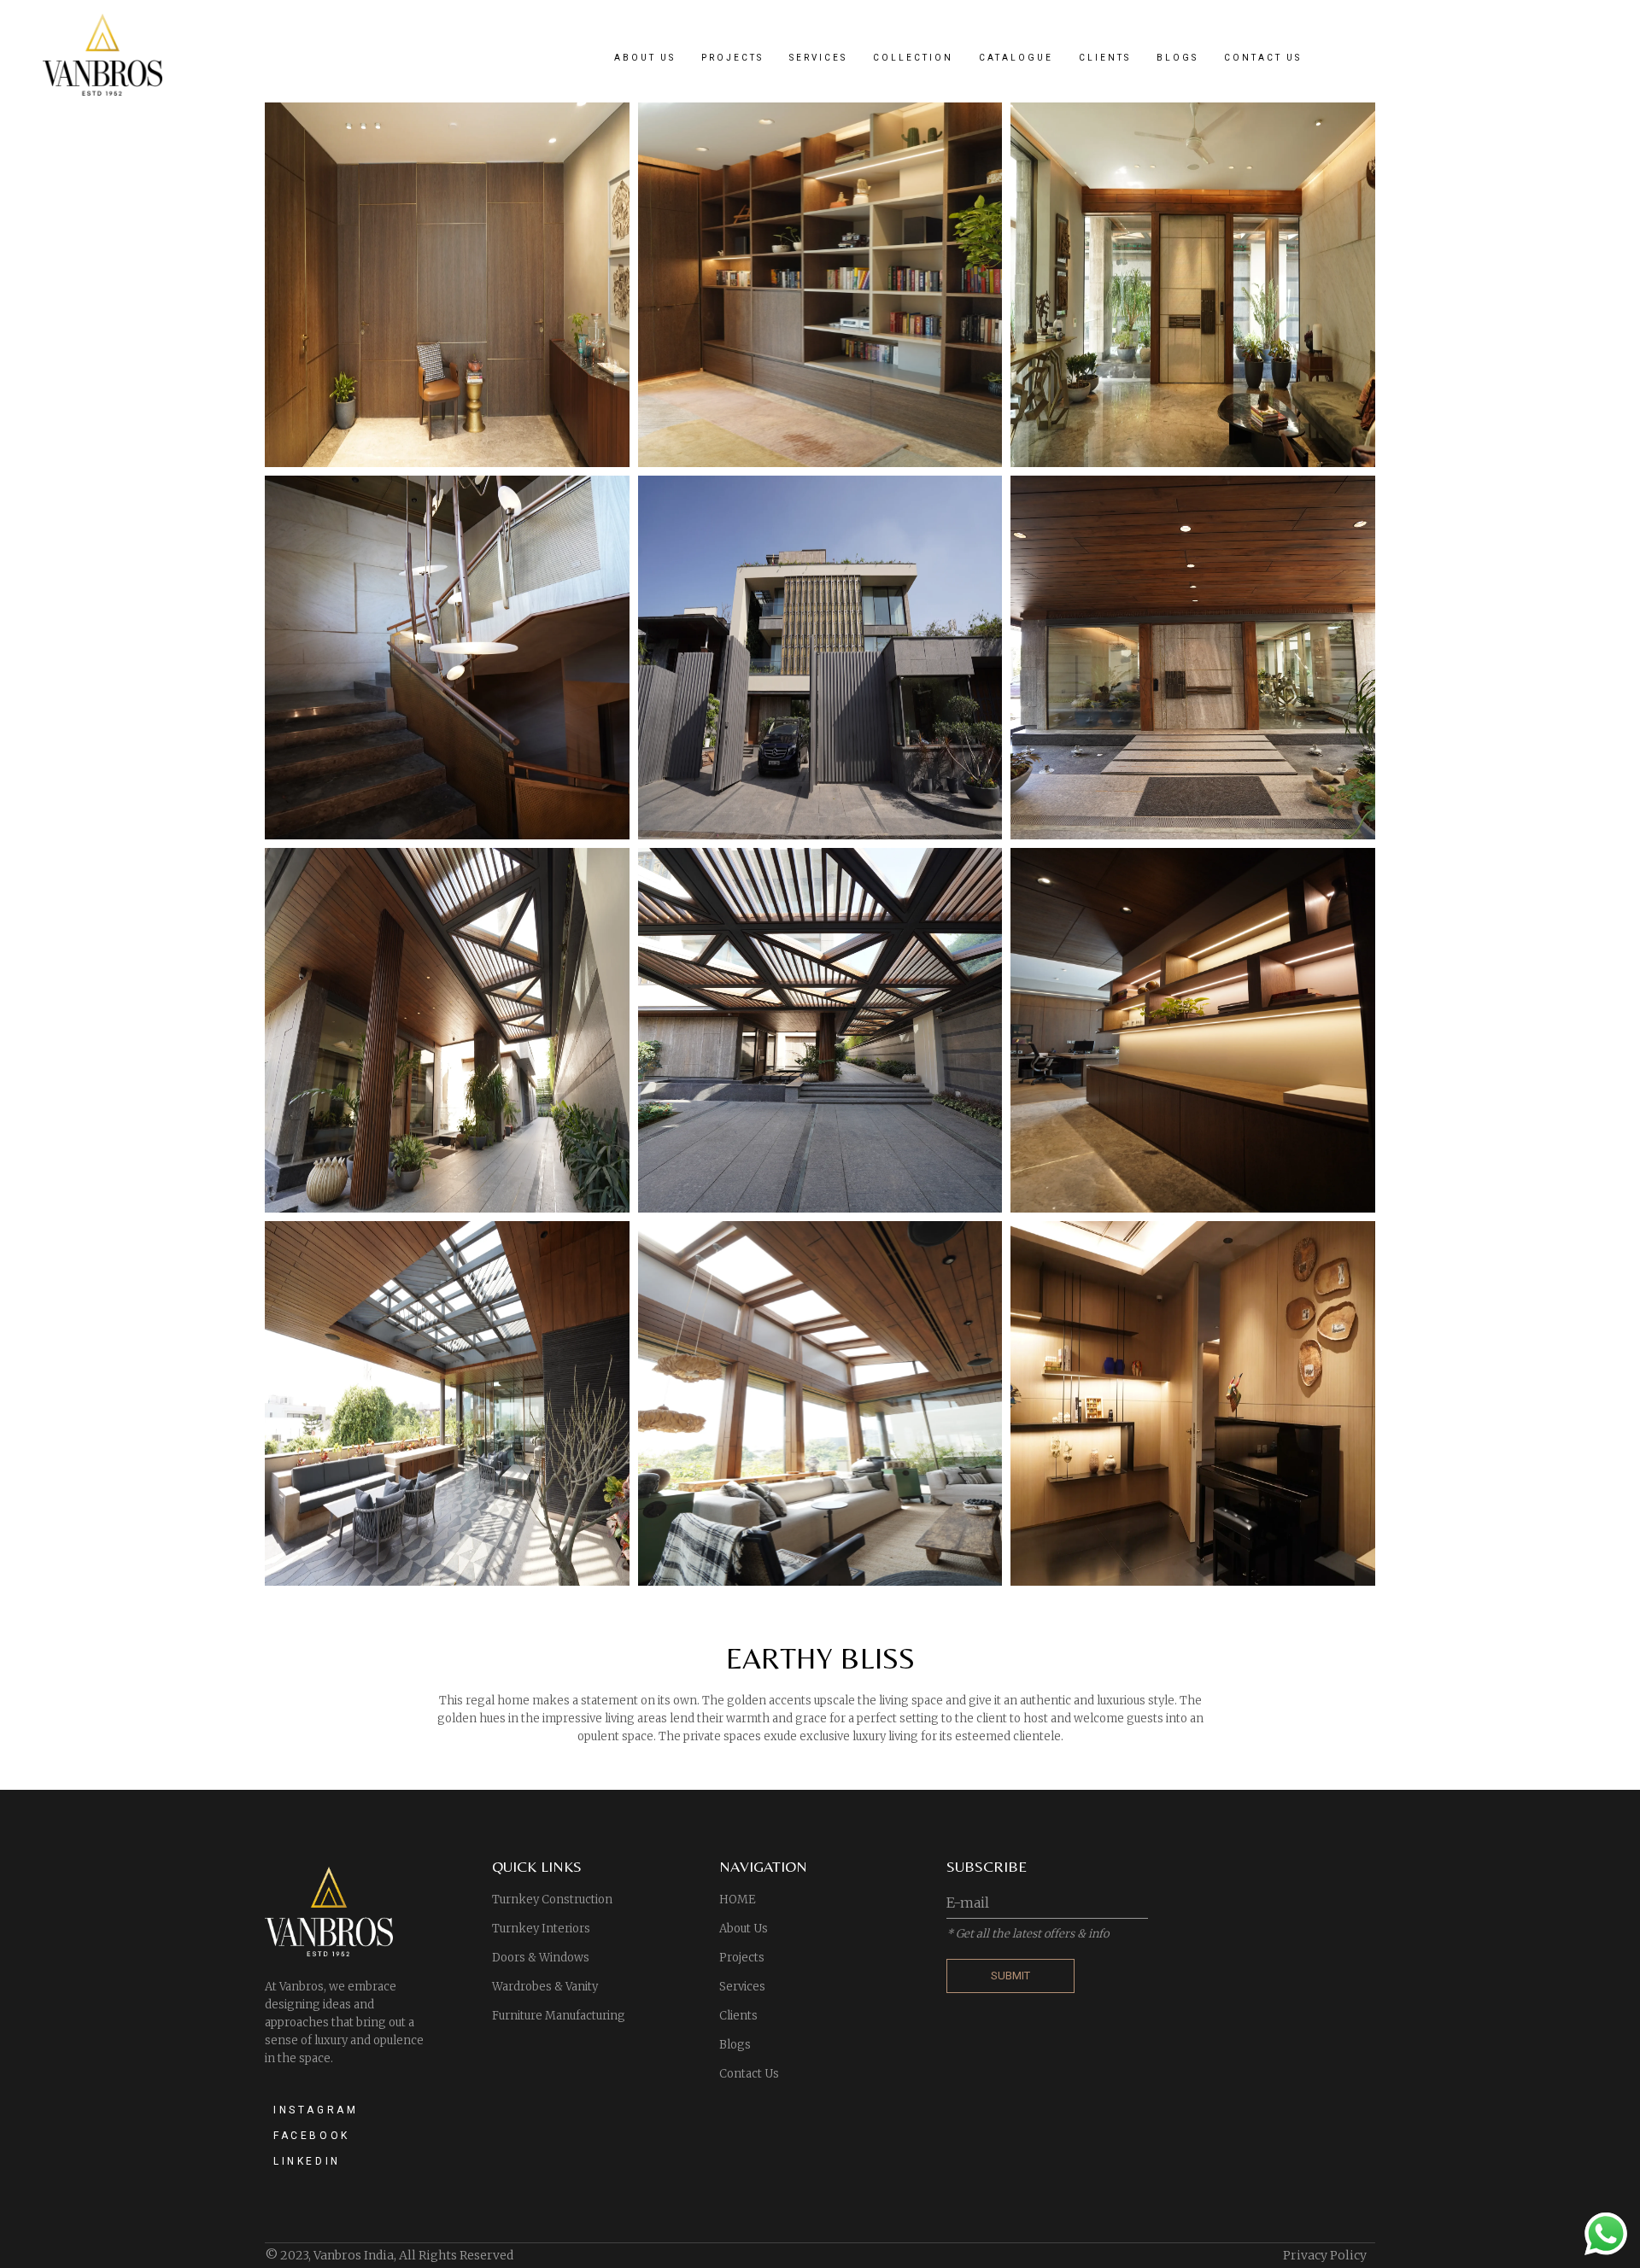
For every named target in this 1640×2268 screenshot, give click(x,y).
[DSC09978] (820, 285)
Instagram (316, 2110)
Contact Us (749, 2074)
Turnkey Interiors (541, 1929)
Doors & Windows (541, 1958)
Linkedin (307, 2161)
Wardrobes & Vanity (545, 1987)
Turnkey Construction (552, 1900)
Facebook (312, 2136)
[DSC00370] (820, 658)
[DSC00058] (447, 285)
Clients (738, 2016)
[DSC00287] (1193, 1030)
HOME (738, 1900)
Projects (742, 1958)
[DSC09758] (447, 658)
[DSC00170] (447, 1403)
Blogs (735, 2045)
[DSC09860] (1193, 285)
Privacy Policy (1325, 2255)
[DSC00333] (820, 1030)
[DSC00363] (1193, 658)
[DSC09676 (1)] (1193, 1403)
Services (742, 1987)
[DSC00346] (447, 1030)
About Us (744, 1929)
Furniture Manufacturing (559, 2016)
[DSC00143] (820, 1403)
